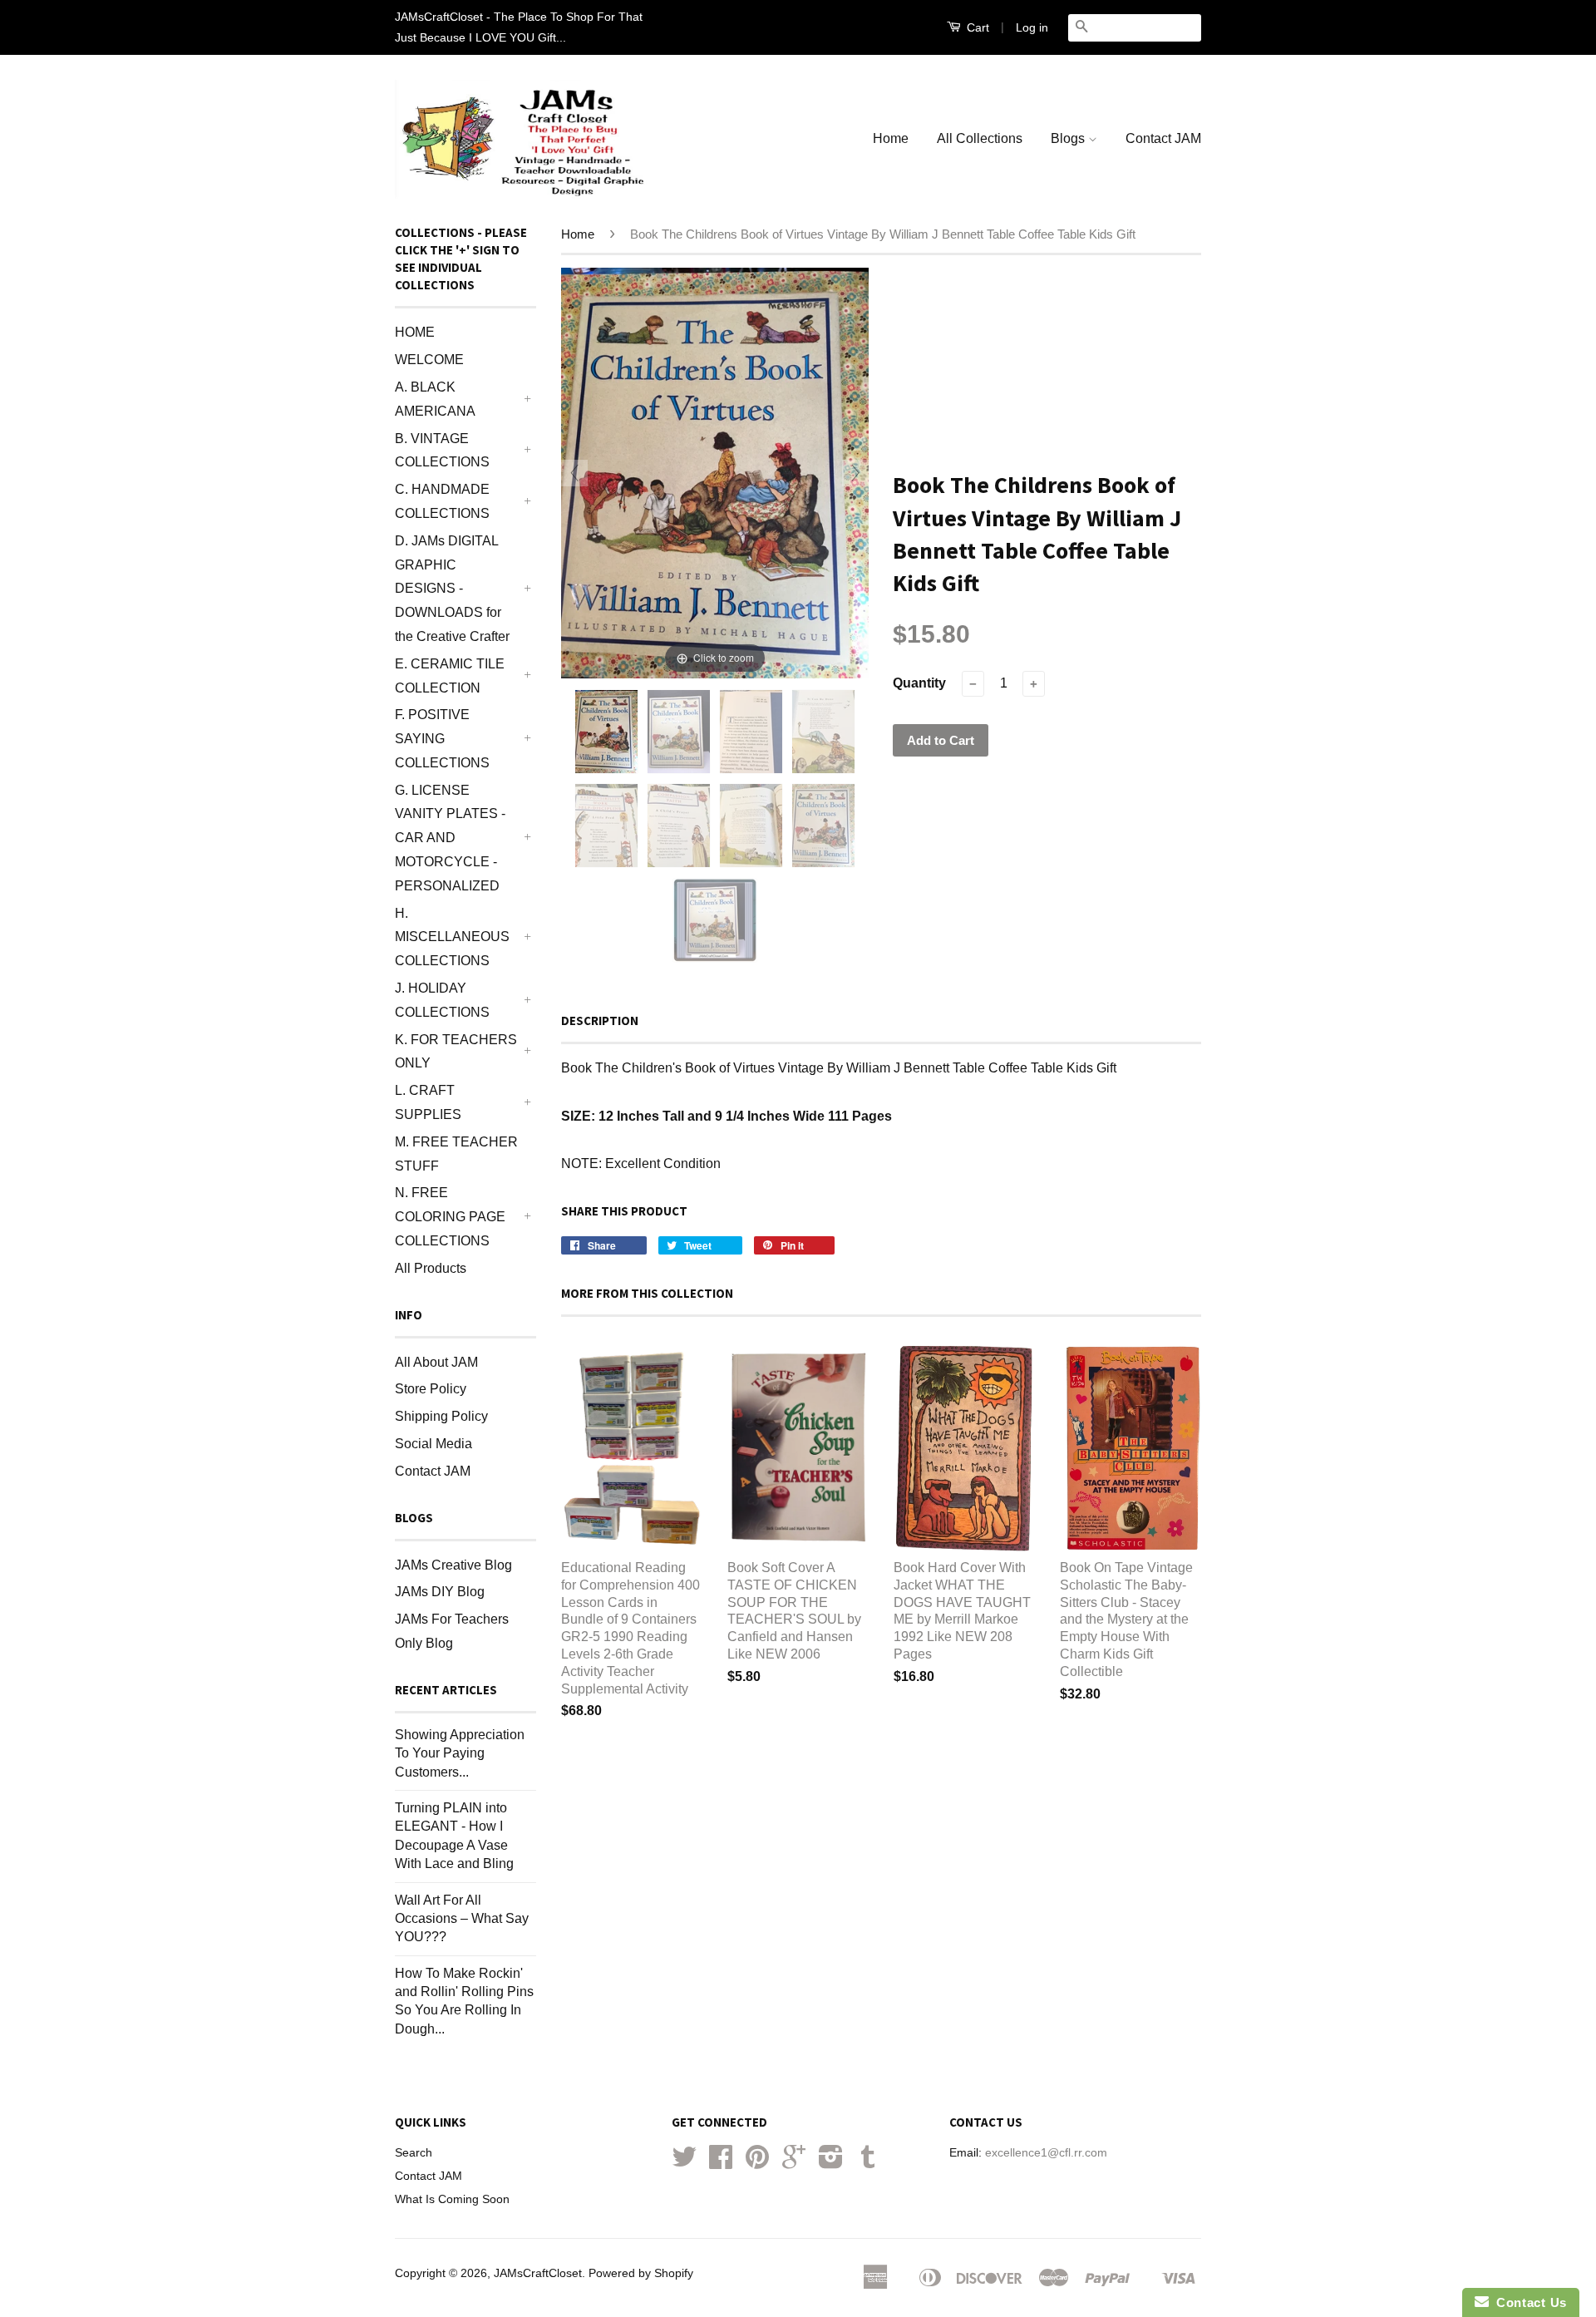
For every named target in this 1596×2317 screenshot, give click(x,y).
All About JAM (436, 1362)
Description (600, 1020)
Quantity (919, 683)
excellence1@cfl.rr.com (1046, 2153)
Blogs (1069, 138)
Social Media (433, 1444)
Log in (1032, 27)
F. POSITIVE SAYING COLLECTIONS (442, 739)
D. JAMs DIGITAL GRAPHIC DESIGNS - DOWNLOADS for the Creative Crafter (452, 589)
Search (414, 2153)
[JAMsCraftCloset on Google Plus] (794, 2163)
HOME (415, 332)
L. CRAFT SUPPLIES (428, 1102)
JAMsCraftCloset (538, 2273)
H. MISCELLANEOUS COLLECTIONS (452, 937)
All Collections (980, 138)
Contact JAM (1163, 138)
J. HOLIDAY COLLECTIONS (442, 1000)
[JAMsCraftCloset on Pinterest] (757, 2163)
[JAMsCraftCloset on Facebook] (721, 2163)
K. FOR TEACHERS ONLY (456, 1052)
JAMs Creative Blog (453, 1565)
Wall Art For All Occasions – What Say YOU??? (462, 1919)
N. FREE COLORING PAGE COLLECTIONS (450, 1217)
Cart (976, 27)
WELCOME (429, 360)
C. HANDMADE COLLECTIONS (442, 501)
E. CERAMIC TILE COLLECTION (450, 676)
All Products (431, 1268)
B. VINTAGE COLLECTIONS (442, 451)
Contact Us (1528, 2302)
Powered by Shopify (641, 2273)
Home (891, 138)
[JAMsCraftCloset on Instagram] (831, 2163)
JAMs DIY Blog (440, 1592)
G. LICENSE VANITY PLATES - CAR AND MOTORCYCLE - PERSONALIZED (450, 838)
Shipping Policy (441, 1416)
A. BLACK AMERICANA (435, 399)
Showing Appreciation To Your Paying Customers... (460, 1753)
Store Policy (431, 1389)
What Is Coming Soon (452, 2199)
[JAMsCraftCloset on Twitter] (684, 2163)
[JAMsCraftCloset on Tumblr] (868, 2163)
